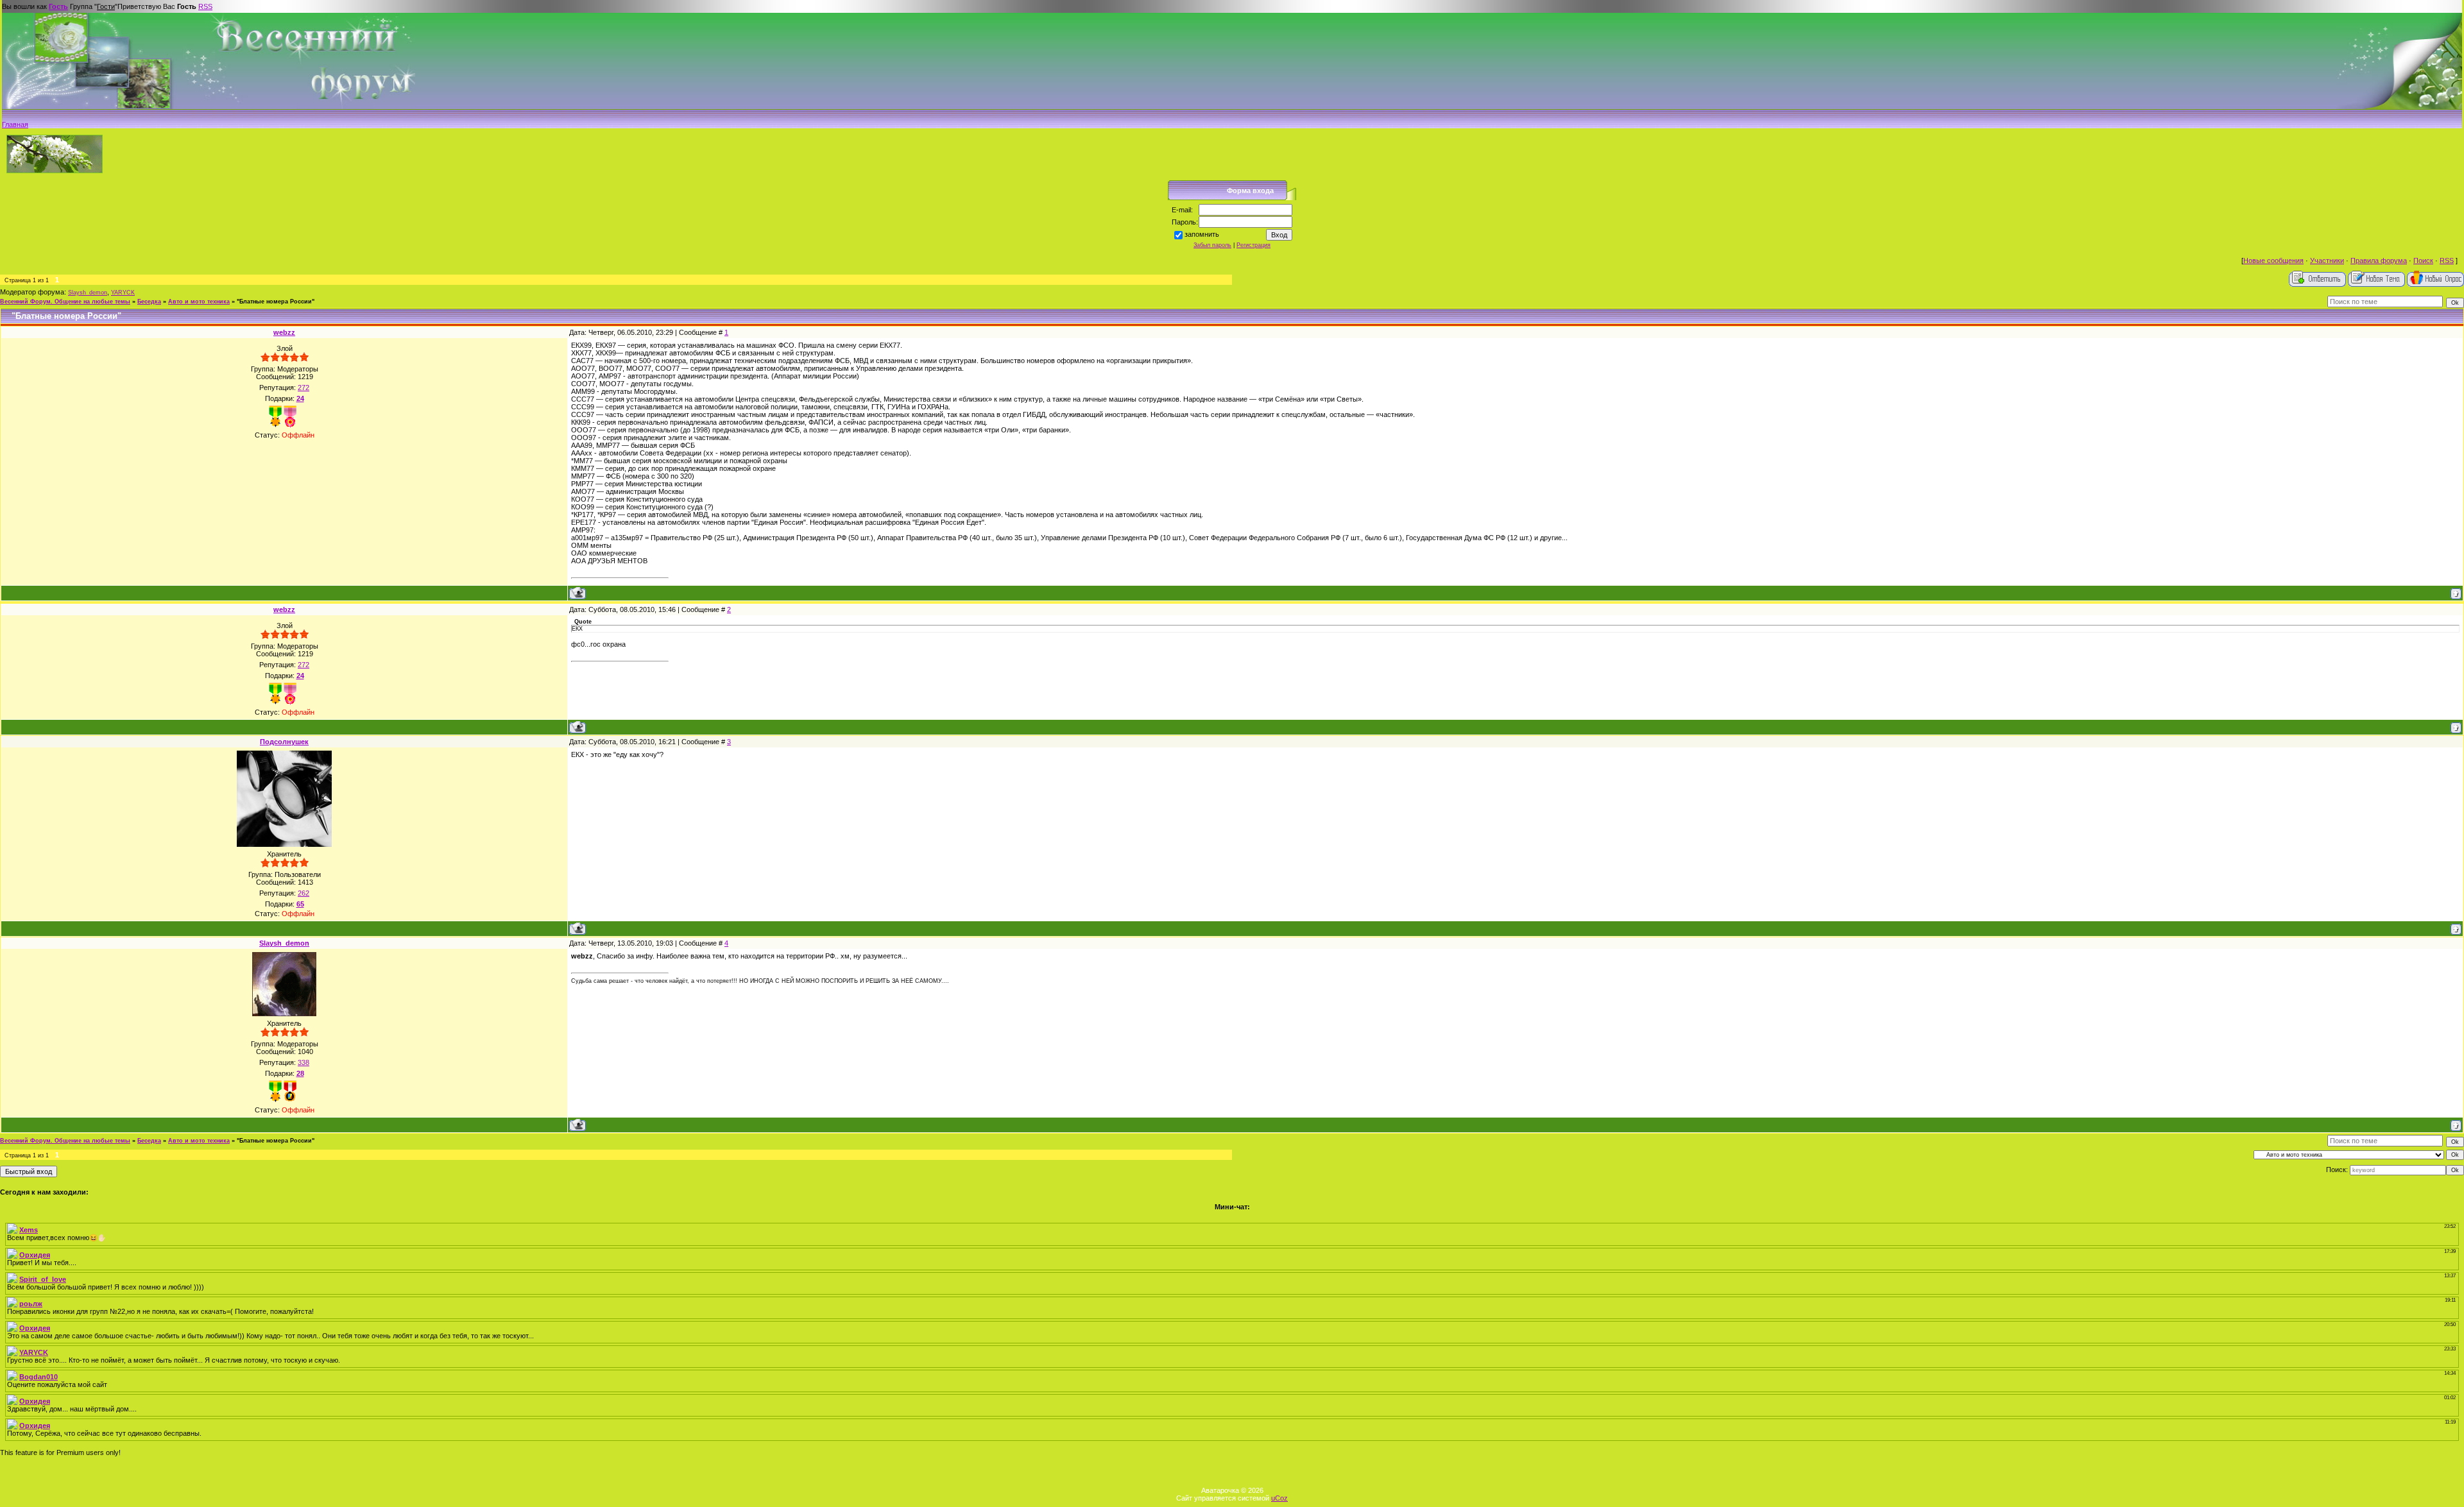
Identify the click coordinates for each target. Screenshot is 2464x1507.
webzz (284, 332)
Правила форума (2379, 260)
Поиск (2423, 260)
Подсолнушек (284, 742)
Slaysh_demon (88, 293)
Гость (58, 6)
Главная (15, 124)
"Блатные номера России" (276, 302)
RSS (205, 6)
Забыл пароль (1212, 245)
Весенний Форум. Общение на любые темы (65, 302)
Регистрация (1253, 245)
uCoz (1279, 1498)
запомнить (1202, 234)
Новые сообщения (2273, 260)
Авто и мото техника (199, 302)
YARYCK (123, 293)
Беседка (149, 302)
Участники (2327, 260)
